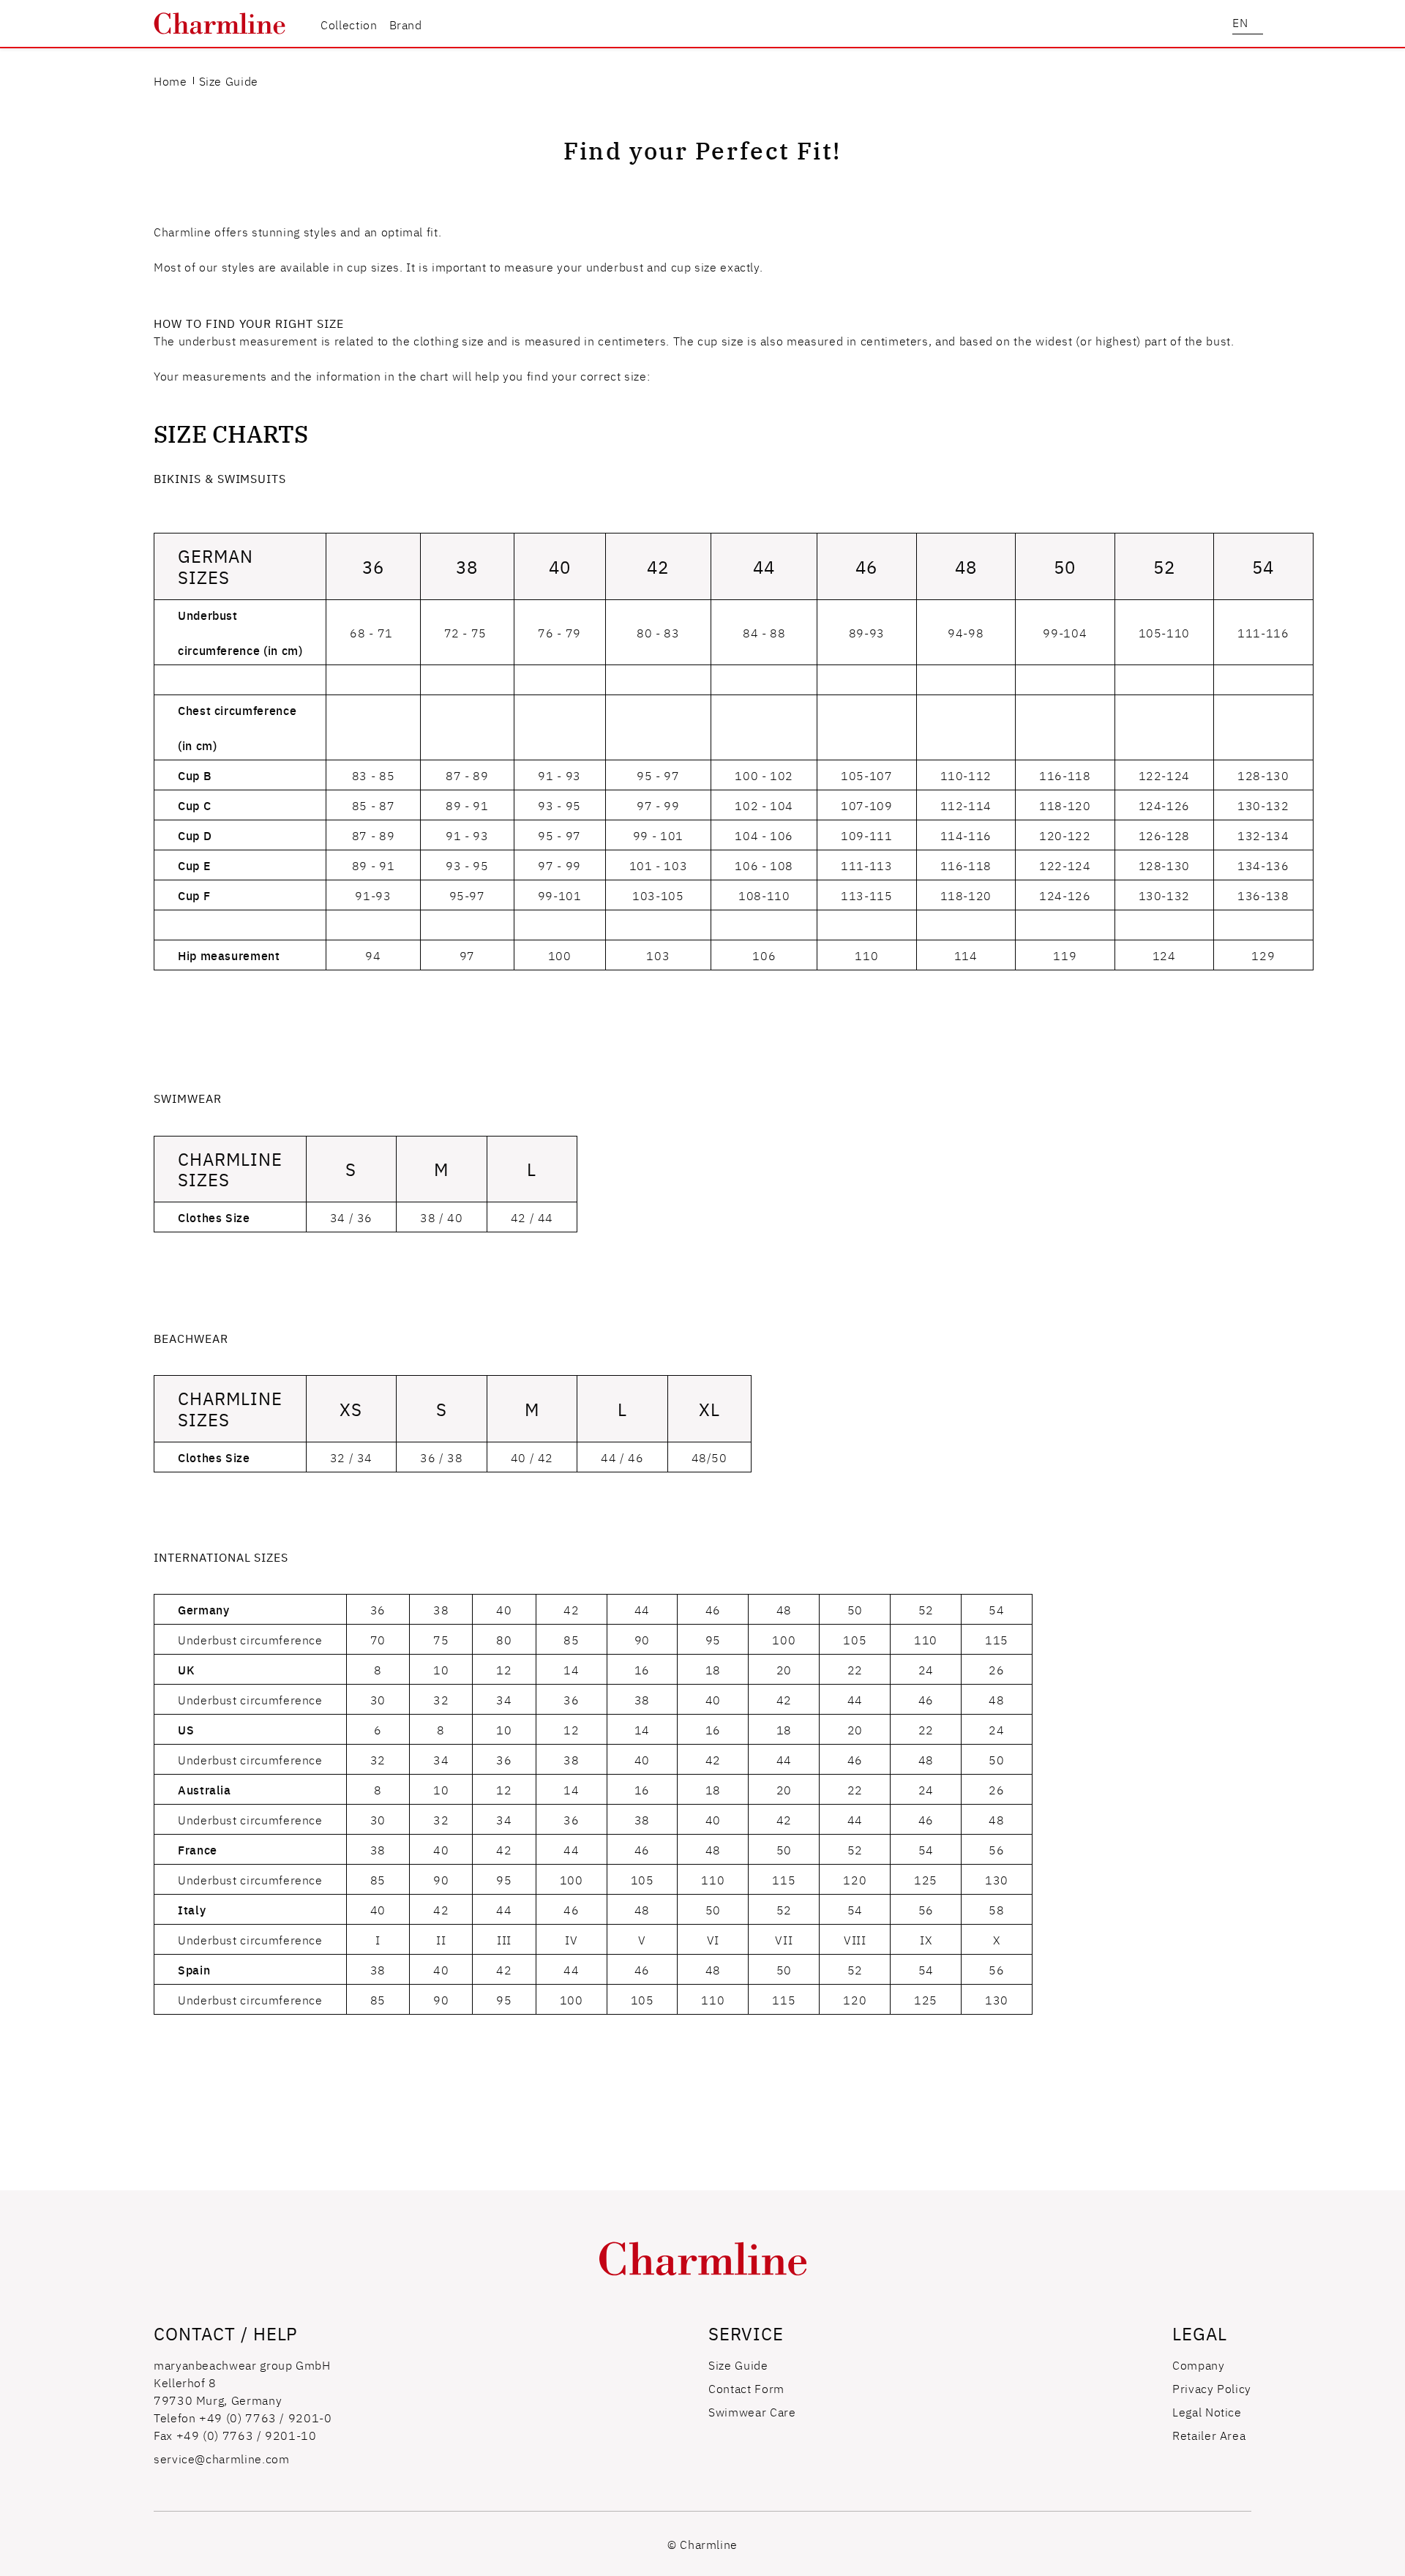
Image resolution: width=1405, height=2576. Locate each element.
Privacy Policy (1212, 2388)
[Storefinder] (1216, 23)
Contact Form (746, 2388)
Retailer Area (1209, 2435)
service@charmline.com (221, 2458)
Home (171, 80)
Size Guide (738, 2365)
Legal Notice (1207, 2411)
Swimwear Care (752, 2411)
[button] (1248, 24)
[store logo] (220, 23)
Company (1198, 2365)
